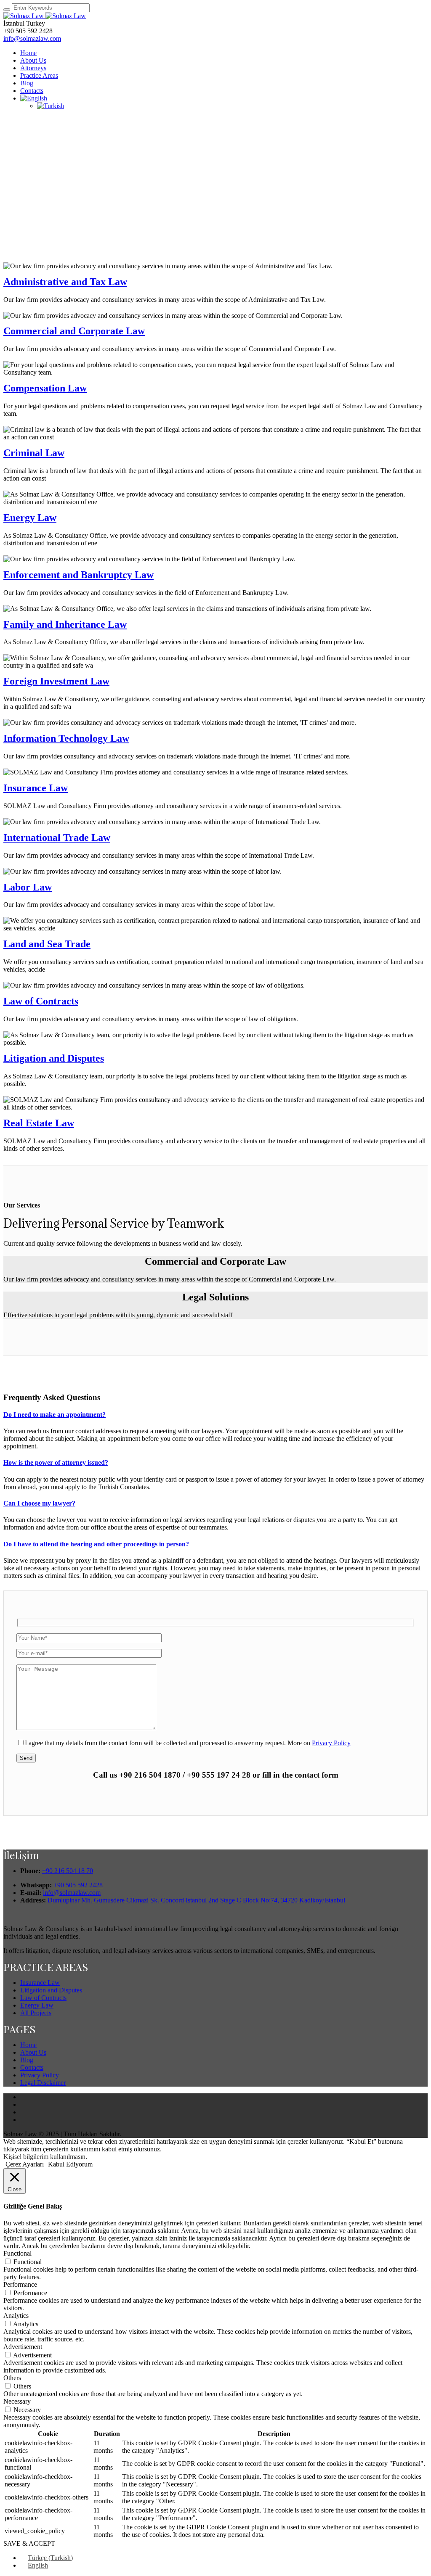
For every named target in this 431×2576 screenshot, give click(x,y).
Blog (27, 2060)
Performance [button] (20, 2284)
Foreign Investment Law (56, 681)
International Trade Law (57, 838)
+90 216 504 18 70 (68, 1871)
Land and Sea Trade (47, 944)
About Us (33, 2052)
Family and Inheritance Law (65, 624)
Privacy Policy (331, 1743)
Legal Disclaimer (43, 2083)
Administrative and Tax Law (65, 282)
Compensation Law (45, 388)
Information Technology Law (66, 738)
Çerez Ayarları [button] (25, 2164)
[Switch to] (34, 98)
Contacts (32, 2067)
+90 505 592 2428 (78, 1885)
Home (28, 2045)
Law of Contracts (41, 1001)
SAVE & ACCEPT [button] (29, 2543)
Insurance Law (36, 788)
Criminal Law (34, 453)
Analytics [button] (16, 2316)
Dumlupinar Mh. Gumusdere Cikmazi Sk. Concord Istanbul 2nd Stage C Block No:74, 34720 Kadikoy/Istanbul (196, 1900)
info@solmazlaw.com (32, 38)
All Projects (36, 2013)
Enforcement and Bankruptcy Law (78, 575)
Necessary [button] (17, 2401)
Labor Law (28, 887)
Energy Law (30, 518)
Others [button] (12, 2378)
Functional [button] (17, 2253)
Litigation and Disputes (54, 1058)
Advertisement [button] (23, 2347)
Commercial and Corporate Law (74, 331)
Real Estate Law (39, 1123)
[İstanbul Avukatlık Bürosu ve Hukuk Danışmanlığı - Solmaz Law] (45, 16)
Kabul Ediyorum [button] (70, 2164)
